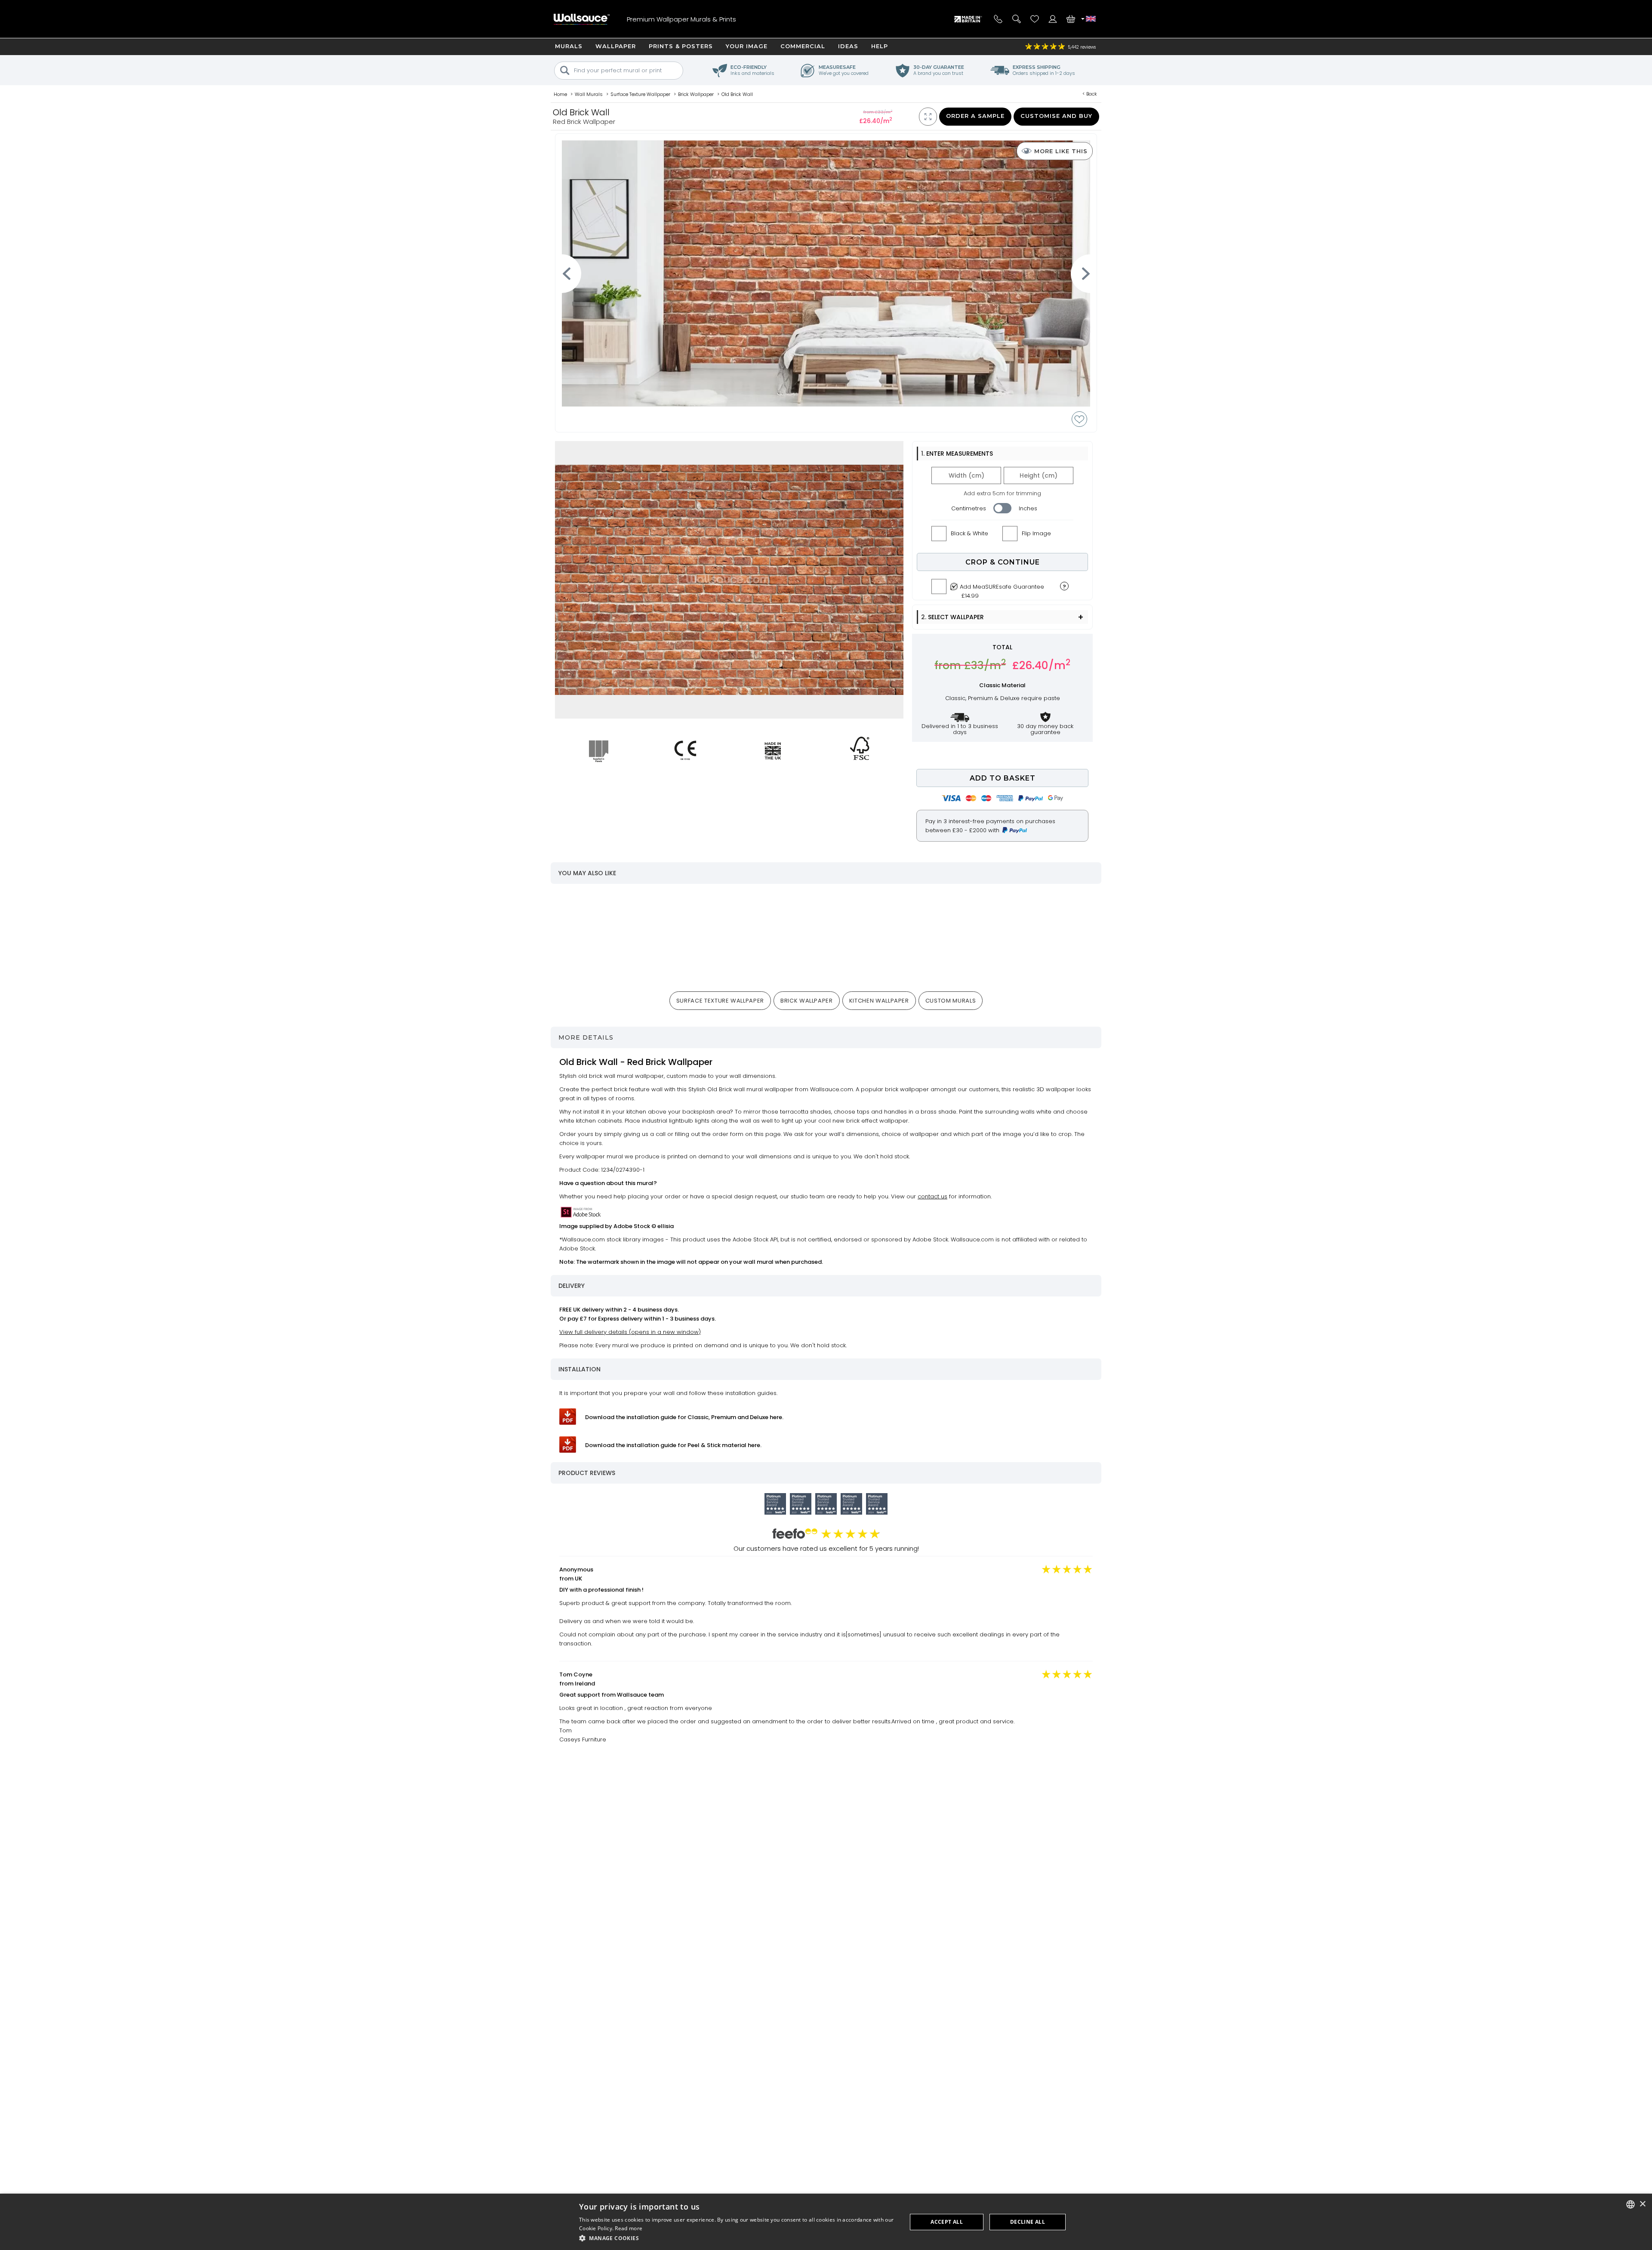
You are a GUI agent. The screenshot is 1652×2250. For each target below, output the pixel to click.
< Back (1090, 94)
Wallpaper (616, 46)
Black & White (969, 533)
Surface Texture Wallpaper (720, 1001)
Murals (569, 46)
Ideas (848, 46)
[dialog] (826, 2222)
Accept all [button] (947, 2222)
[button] (738, 2238)
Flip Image (1036, 533)
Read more (629, 2228)
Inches (1028, 508)
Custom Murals (951, 1001)
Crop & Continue (1003, 562)
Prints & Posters (681, 46)
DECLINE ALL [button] (1028, 2222)
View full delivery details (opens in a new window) (630, 1332)
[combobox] (1630, 2204)
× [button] (1642, 2204)
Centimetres (969, 508)
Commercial (803, 46)
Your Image (747, 46)
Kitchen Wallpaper (879, 1001)
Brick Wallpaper (807, 1001)
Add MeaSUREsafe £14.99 (1002, 589)
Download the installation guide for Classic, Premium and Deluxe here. (684, 1417)
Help (880, 46)
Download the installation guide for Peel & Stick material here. (673, 1445)
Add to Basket (1003, 778)
